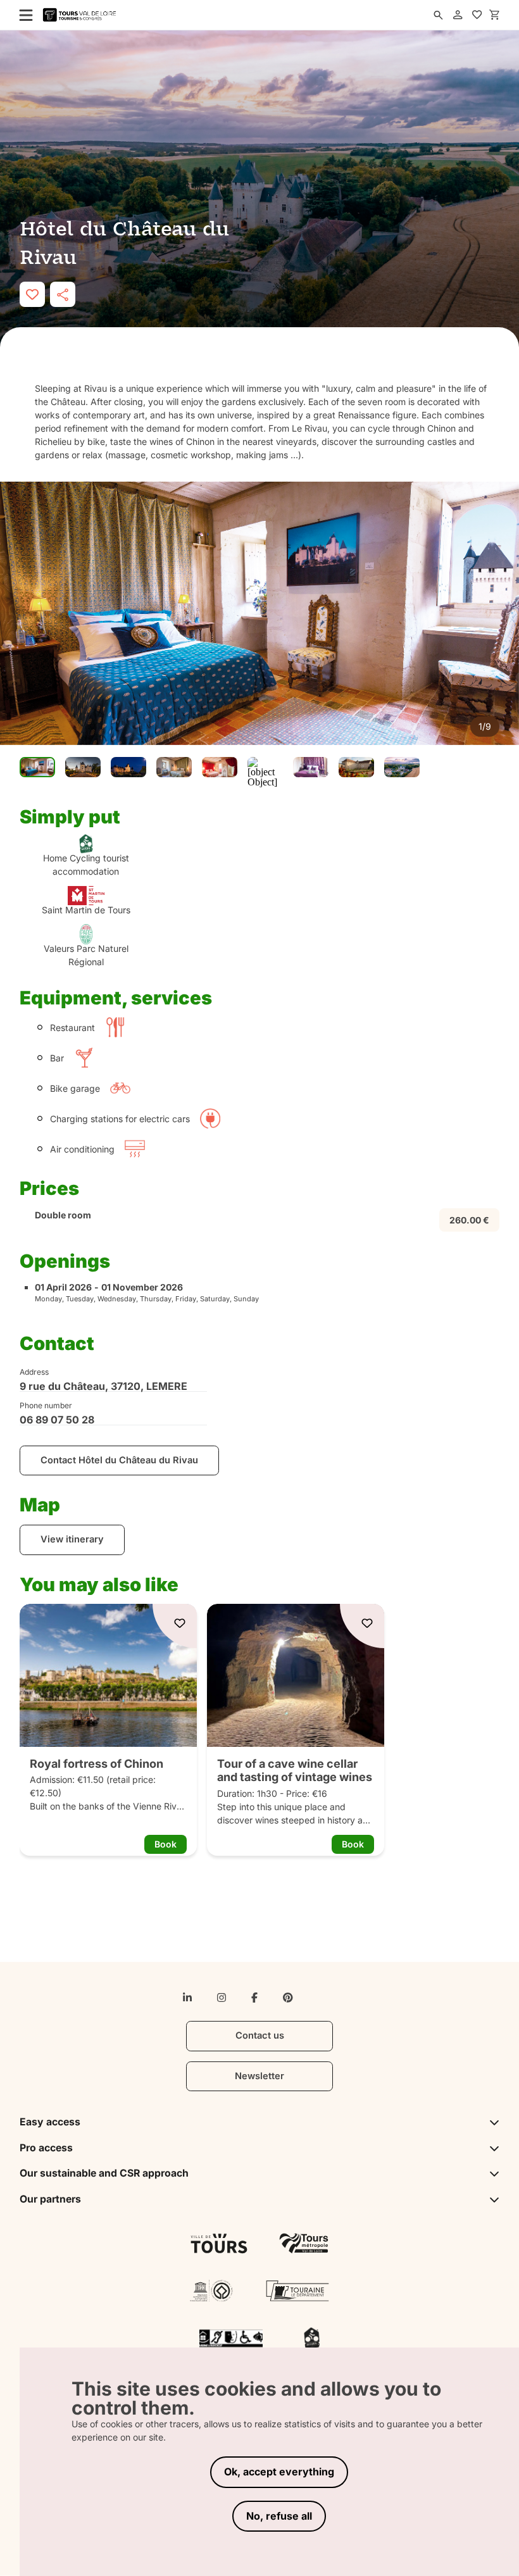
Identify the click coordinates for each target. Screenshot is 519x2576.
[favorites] (477, 15)
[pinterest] (288, 1998)
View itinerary (72, 1539)
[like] (32, 294)
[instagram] (222, 1998)
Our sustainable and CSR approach (104, 2173)
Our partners (50, 2199)
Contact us (260, 2035)
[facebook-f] (254, 1998)
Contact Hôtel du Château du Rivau (119, 1460)
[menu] (22, 15)
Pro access (46, 2148)
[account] (458, 15)
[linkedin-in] (187, 1998)
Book (166, 1844)
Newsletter (259, 2076)
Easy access (50, 2122)
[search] (438, 15)
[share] (63, 294)
